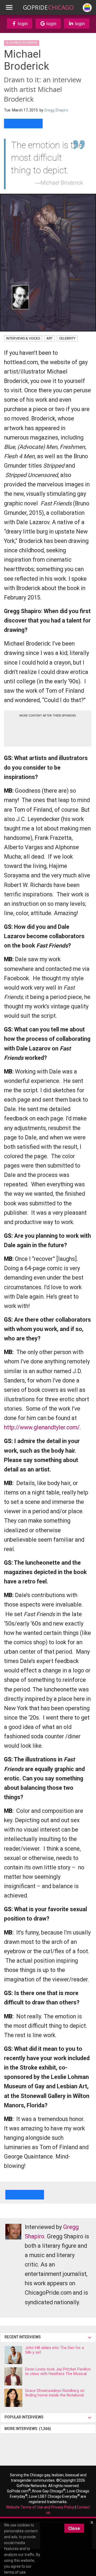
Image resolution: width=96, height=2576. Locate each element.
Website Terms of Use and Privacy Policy (40, 2507)
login (22, 24)
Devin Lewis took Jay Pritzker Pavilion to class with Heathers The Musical (58, 2371)
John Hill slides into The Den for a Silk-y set (55, 2350)
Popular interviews (25, 2417)
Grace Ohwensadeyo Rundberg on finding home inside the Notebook (55, 2393)
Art (49, 338)
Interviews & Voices (23, 338)
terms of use (15, 2572)
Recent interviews (23, 2337)
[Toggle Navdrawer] (9, 8)
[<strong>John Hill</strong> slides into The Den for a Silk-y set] (13, 2355)
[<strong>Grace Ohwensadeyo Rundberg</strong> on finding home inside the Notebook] (13, 2398)
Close (74, 2528)
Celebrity (67, 338)
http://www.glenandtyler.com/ (42, 1427)
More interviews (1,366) (28, 2429)
